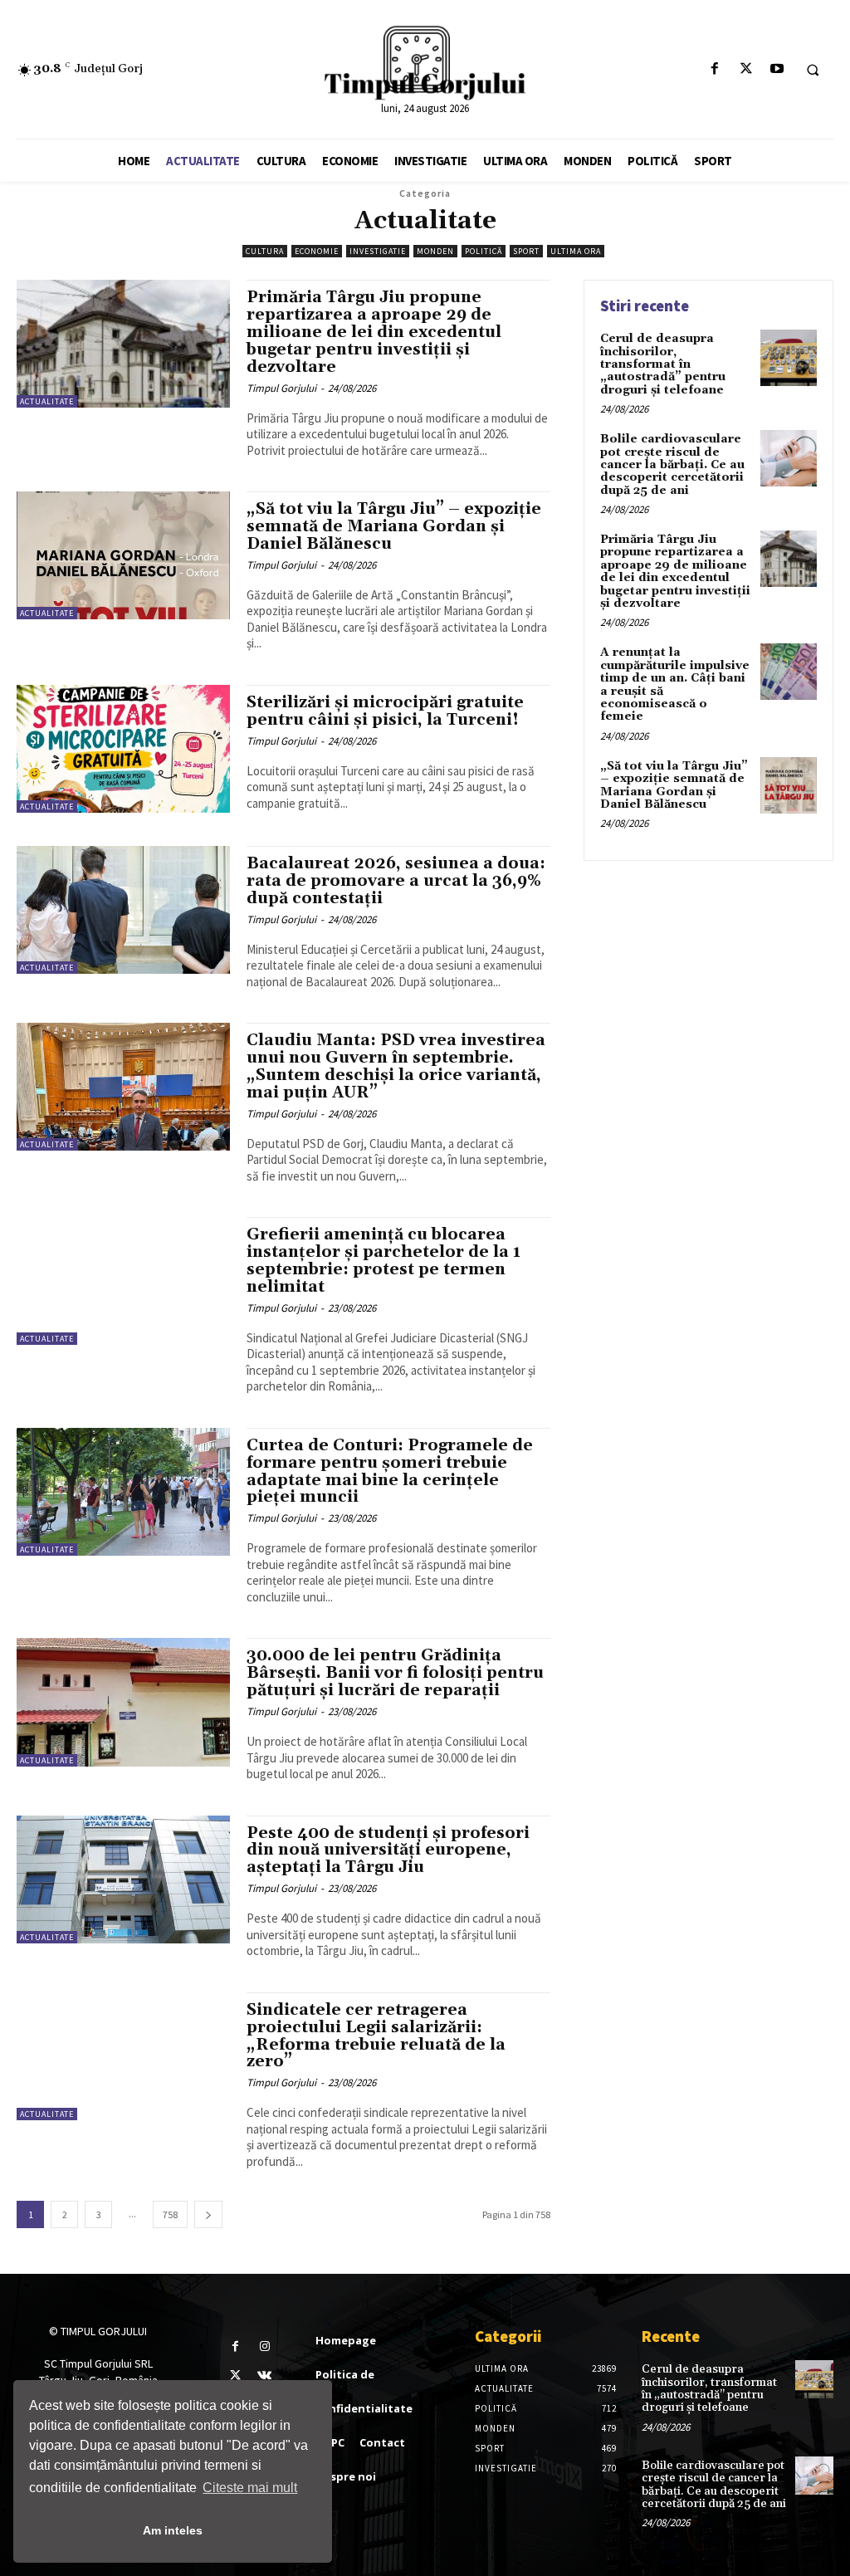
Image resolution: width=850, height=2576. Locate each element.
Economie (317, 251)
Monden (435, 251)
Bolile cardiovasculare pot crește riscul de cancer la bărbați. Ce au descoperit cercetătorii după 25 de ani (672, 465)
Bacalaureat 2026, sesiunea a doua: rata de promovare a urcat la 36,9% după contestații (396, 881)
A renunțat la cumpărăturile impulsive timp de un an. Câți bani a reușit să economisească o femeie (675, 684)
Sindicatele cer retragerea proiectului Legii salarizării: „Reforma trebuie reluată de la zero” (376, 2036)
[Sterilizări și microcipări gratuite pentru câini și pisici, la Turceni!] (123, 749)
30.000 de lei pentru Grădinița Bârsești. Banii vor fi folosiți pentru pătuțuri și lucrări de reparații (395, 1673)
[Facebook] (715, 69)
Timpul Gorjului (281, 388)
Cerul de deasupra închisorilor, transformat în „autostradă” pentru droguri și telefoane (663, 364)
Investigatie (378, 251)
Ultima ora (576, 251)
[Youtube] (777, 69)
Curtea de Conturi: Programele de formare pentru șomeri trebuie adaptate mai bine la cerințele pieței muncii (390, 1471)
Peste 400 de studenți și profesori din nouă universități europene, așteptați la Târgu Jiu (388, 1850)
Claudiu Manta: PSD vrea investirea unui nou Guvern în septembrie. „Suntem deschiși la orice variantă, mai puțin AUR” (396, 1066)
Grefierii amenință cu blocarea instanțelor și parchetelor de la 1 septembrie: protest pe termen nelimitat (383, 1261)
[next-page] (208, 2214)
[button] (813, 70)
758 (170, 2214)
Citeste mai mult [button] (250, 2488)
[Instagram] (264, 2346)
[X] (746, 69)
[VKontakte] (264, 2376)
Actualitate (47, 401)
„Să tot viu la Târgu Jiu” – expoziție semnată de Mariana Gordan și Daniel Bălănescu (394, 526)
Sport (526, 251)
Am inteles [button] (173, 2530)
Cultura (265, 251)
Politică (484, 251)
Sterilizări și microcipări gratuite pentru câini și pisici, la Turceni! (385, 711)
